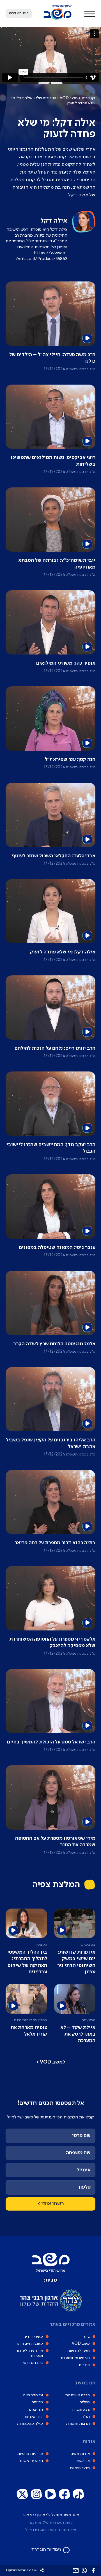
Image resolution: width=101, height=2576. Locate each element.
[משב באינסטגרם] (36, 2494)
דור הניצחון (34, 2417)
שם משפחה (78, 2153)
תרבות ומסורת (78, 2424)
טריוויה (37, 2402)
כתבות (84, 2365)
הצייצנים (36, 2409)
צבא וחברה (81, 2409)
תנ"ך (86, 2417)
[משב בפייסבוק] (65, 2494)
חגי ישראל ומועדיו (75, 2358)
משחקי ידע (34, 2337)
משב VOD (69, 98)
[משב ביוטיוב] (50, 2494)
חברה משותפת (77, 2395)
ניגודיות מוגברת (46, 2549)
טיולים (85, 2402)
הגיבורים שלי (46, 98)
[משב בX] (22, 2494)
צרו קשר (83, 2461)
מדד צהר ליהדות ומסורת (29, 2353)
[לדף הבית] (58, 19)
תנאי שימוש (80, 2468)
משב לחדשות (78, 2351)
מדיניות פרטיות (30, 2454)
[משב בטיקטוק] (79, 2494)
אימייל (84, 2170)
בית (87, 2337)
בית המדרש (33, 2363)
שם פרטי (81, 2136)
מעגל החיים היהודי (28, 2344)
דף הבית (88, 98)
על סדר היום (33, 2395)
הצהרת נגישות (31, 2461)
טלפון (85, 2187)
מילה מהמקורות (30, 2424)
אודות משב (80, 2454)
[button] (90, 14)
